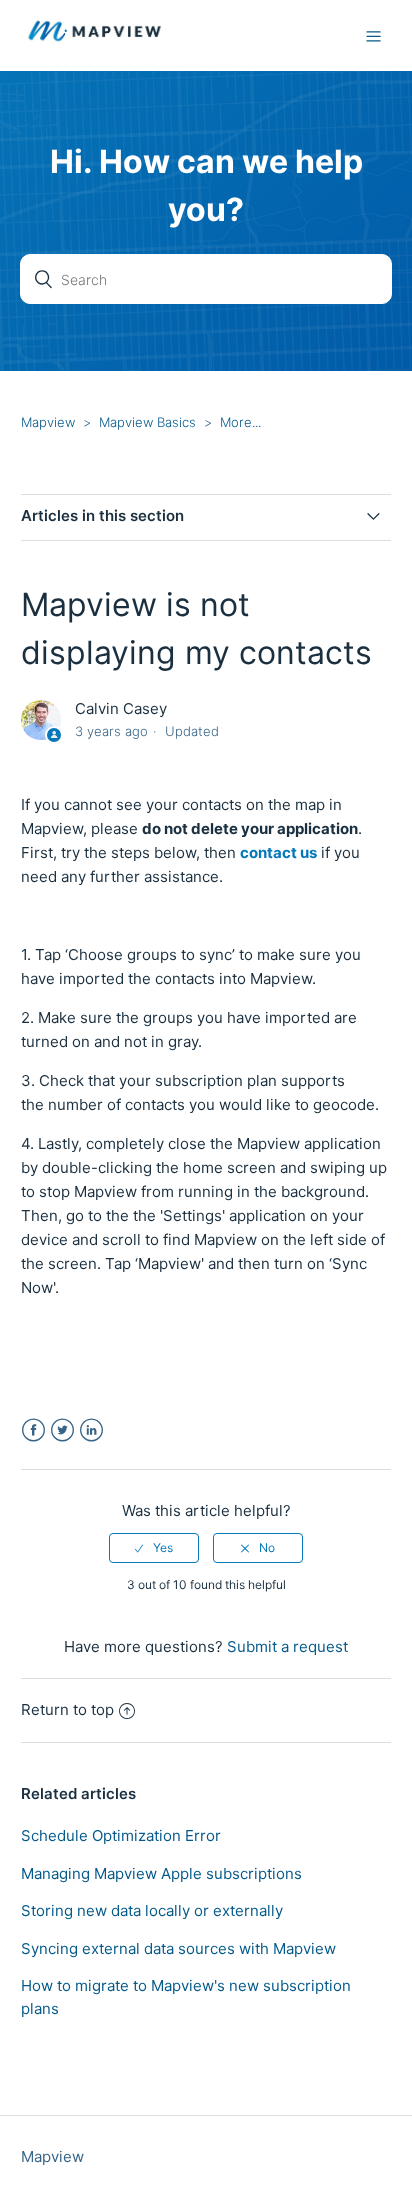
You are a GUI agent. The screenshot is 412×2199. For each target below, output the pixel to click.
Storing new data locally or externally (152, 1910)
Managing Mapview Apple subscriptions (161, 1873)
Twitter (62, 1430)
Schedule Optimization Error (121, 1835)
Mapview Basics (147, 422)
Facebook (33, 1430)
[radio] (154, 1548)
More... (240, 422)
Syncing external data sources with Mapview (178, 1948)
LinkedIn (91, 1430)
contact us (278, 852)
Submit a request (287, 1646)
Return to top (67, 1709)
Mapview (48, 422)
